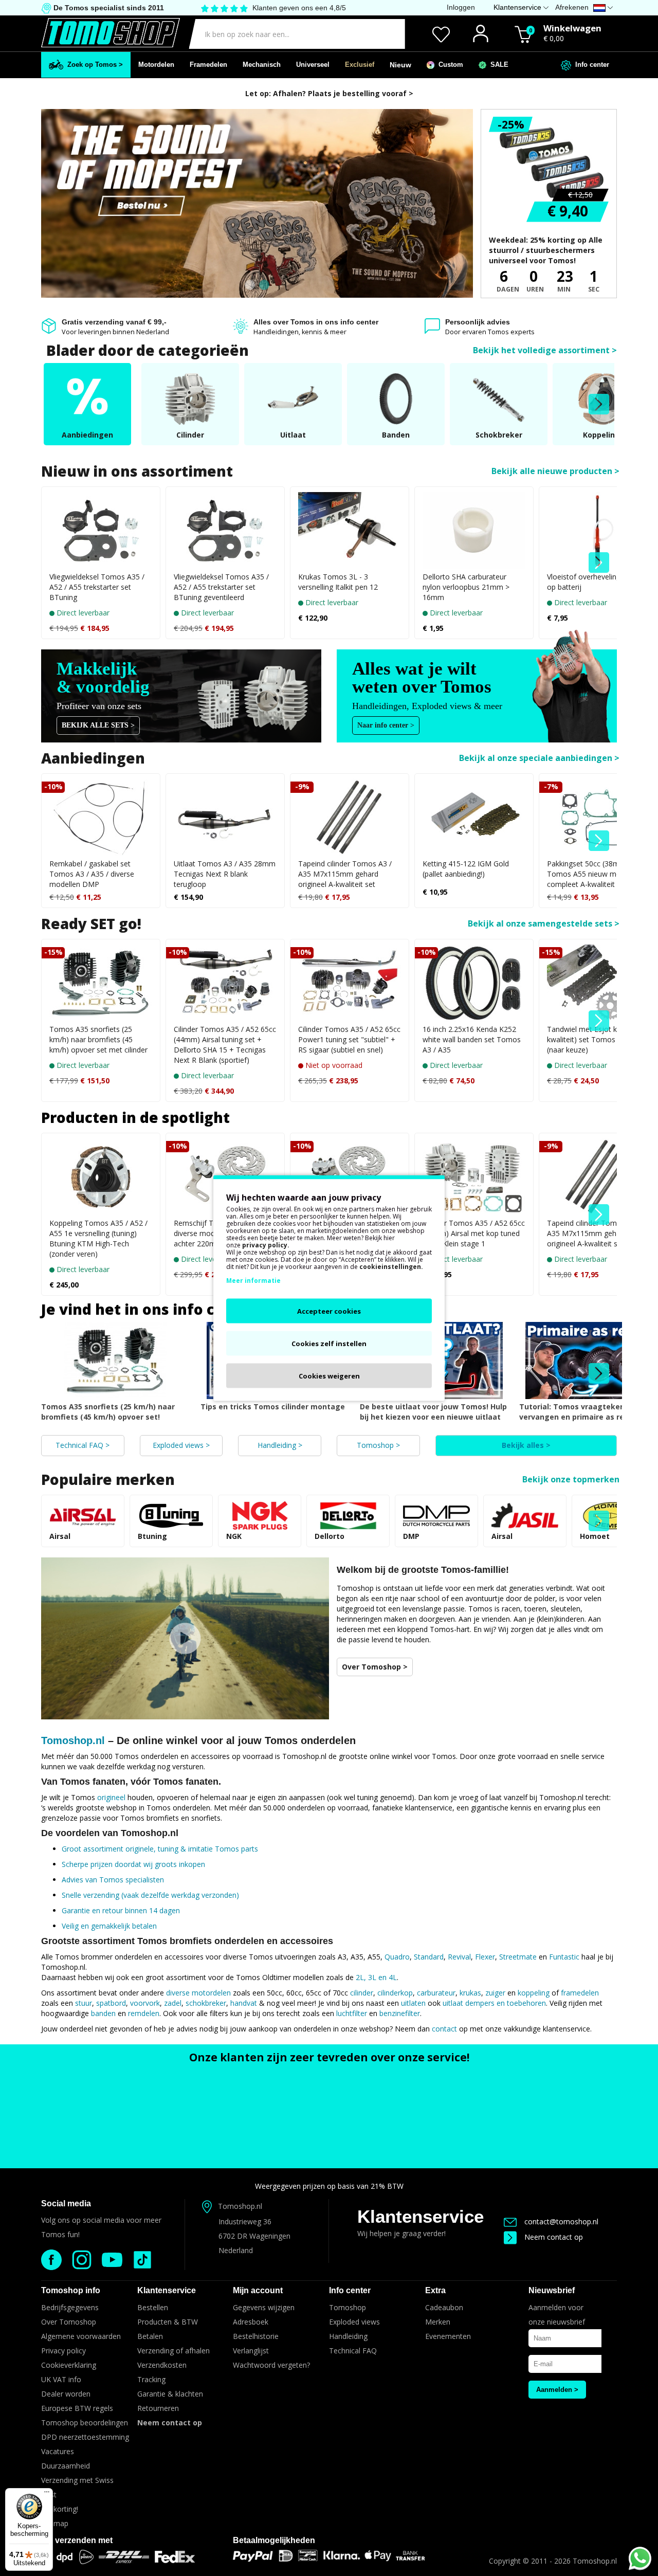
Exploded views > (181, 1445)
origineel (111, 1797)
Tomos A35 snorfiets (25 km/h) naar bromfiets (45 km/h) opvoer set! (108, 1412)
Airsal (60, 1536)
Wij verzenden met (77, 2540)
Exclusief (360, 65)
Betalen (150, 2336)
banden (103, 2013)
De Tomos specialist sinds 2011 (108, 8)
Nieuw (400, 65)
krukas (470, 1993)
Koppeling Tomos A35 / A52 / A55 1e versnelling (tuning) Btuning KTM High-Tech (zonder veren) (98, 1238)
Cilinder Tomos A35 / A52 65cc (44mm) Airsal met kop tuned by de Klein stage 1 (474, 1233)
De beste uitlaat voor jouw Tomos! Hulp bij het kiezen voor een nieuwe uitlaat (433, 1412)
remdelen (144, 2013)
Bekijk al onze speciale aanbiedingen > (539, 758)
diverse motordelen (198, 1993)
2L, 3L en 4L (376, 1977)
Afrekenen (572, 7)
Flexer (485, 1957)
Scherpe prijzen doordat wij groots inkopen (133, 1864)
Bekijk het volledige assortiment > (545, 350)
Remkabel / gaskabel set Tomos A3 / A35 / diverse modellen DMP (92, 874)
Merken (438, 2322)
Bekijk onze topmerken (571, 1479)
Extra (435, 2290)
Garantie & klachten (170, 2394)
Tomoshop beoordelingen (85, 2423)
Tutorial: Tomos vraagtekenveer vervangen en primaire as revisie (580, 1412)
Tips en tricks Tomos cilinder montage (273, 1407)
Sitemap (55, 2523)
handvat (244, 2003)
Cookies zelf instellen (329, 1344)
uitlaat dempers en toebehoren (494, 2003)
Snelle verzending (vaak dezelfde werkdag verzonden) (150, 1895)
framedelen (580, 1993)
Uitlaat (293, 435)
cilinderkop (395, 1993)
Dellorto (330, 1536)
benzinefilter (400, 2013)
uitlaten (413, 2003)
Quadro (397, 1957)
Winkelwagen (572, 28)
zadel (173, 2003)
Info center (590, 65)
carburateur (436, 1993)
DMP (411, 1536)
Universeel (313, 65)
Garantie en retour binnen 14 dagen (121, 1910)
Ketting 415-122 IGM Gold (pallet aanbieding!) (466, 869)
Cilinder (190, 435)
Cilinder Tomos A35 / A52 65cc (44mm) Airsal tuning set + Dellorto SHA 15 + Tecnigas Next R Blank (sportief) (225, 1045)
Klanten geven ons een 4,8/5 (299, 8)
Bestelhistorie (256, 2336)
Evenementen (448, 2336)
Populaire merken (108, 1479)
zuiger (495, 1993)
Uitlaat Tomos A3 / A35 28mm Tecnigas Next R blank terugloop (225, 874)
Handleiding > (280, 1445)
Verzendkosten (162, 2365)
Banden (396, 435)
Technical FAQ (353, 2351)
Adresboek (251, 2322)
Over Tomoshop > (375, 1667)
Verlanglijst (251, 2351)
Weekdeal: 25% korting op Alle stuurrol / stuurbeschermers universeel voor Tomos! (546, 250)
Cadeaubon (444, 2307)
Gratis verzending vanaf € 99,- (114, 322)
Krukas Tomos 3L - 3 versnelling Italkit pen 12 (338, 582)
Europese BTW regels (77, 2408)
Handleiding (348, 2336)
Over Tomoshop (69, 2322)
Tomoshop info (71, 2290)
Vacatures (58, 2451)
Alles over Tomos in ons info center (316, 322)
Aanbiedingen (87, 435)
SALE (497, 65)
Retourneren (158, 2408)
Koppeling (601, 435)
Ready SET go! (91, 923)
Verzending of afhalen (173, 2351)
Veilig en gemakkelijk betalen (109, 1926)
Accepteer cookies (329, 1311)
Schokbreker (499, 435)
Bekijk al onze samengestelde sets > (544, 923)
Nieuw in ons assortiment (137, 471)
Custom (449, 65)
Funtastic (564, 1957)
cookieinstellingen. (391, 1267)
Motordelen (156, 65)
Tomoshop (348, 2307)
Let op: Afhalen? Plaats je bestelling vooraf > (329, 93)
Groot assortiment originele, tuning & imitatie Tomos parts (160, 1849)
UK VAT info (61, 2379)
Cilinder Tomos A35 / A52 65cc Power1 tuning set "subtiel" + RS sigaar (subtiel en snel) (349, 1039)
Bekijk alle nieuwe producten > (555, 471)
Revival (459, 1957)
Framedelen (208, 65)
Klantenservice (421, 2216)
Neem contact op (554, 2237)
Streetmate (518, 1957)
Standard (429, 1957)
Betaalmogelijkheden (274, 2540)
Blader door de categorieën (148, 350)
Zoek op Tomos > (93, 65)
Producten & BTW (168, 2322)
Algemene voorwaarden (81, 2336)
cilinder (362, 1993)
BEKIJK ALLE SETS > (98, 725)
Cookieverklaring (69, 2365)
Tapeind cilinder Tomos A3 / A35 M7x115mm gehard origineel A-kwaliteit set (345, 874)
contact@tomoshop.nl (561, 2221)
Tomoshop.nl (73, 1740)
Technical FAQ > (83, 1445)
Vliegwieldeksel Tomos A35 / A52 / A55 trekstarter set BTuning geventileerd (221, 587)
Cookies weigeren (329, 1376)
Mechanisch (262, 65)
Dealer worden (66, 2394)
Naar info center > (386, 725)
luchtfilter (352, 2013)
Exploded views (354, 2322)
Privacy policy (63, 2351)
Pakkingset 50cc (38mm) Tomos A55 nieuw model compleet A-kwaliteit (589, 874)
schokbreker (206, 2003)
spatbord (111, 2003)
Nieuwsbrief (552, 2290)
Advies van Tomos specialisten (113, 1880)
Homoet (595, 1536)
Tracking (151, 2379)
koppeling (534, 1993)
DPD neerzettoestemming (85, 2437)
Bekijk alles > (526, 1445)
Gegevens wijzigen (264, 2307)
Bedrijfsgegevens (70, 2307)
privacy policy (265, 1245)
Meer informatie (253, 1281)
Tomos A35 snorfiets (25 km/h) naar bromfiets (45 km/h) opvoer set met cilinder (98, 1039)
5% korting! (60, 2509)
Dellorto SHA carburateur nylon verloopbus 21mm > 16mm (466, 587)
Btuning (152, 1536)
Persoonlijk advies (478, 322)
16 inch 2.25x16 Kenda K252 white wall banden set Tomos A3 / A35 (472, 1039)
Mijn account (258, 2290)
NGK (234, 1536)
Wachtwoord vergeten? (271, 2365)
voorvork (145, 2003)
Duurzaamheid (66, 2466)
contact (444, 2029)
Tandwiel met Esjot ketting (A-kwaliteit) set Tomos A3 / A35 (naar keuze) (597, 1039)
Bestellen (153, 2307)
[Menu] (47, 2494)
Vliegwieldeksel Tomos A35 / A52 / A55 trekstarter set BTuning (97, 587)
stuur (84, 2003)
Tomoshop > (378, 1445)
